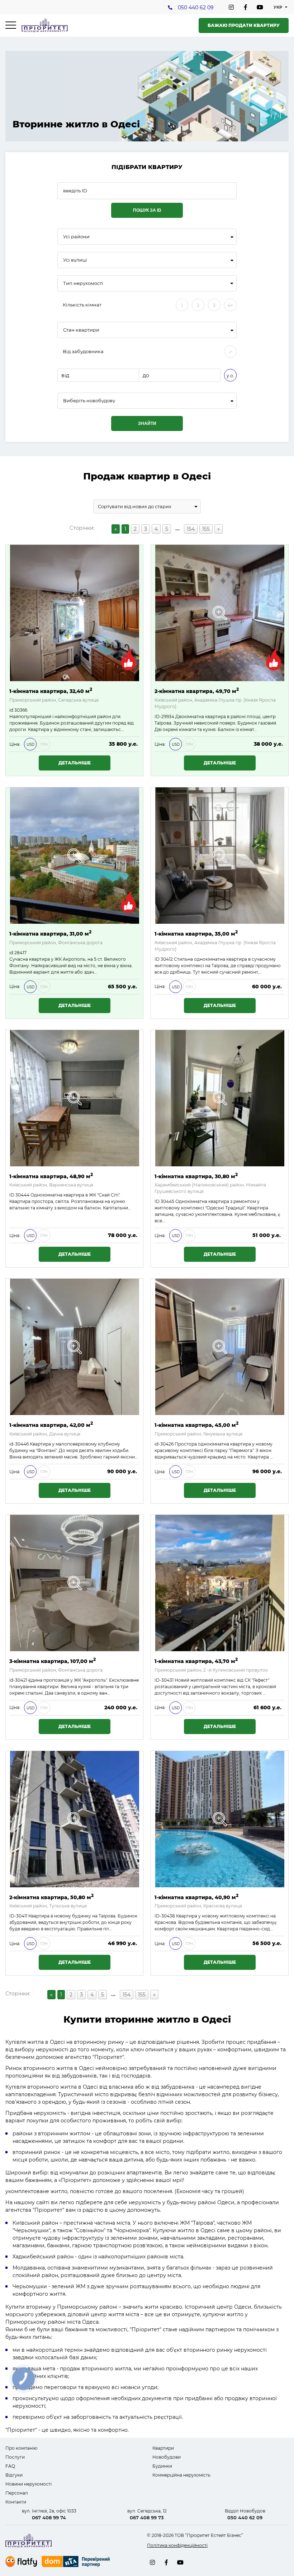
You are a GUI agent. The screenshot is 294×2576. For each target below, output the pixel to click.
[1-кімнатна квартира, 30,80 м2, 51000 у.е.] (220, 1098)
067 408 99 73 (147, 2518)
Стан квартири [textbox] (81, 330)
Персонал (17, 2493)
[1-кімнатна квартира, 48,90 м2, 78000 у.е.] (75, 1098)
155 (206, 529)
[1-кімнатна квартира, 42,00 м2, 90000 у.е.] (75, 1347)
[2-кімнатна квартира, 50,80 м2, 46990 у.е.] (75, 1819)
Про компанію (21, 2448)
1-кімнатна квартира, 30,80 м (196, 1176)
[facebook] (246, 7)
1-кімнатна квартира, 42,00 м (51, 1425)
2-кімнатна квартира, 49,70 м (197, 691)
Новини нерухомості (29, 2484)
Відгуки (14, 2475)
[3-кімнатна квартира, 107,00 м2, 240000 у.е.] (75, 1583)
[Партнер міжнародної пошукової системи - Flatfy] (21, 2561)
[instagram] (231, 7)
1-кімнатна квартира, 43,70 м (196, 1661)
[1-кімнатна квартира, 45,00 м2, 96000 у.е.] (220, 1347)
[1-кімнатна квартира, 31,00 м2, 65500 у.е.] (75, 856)
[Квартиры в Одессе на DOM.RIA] (77, 2562)
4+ (230, 305)
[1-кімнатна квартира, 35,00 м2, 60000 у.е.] (220, 856)
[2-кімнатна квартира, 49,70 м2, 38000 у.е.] (220, 613)
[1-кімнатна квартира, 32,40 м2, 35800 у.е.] (75, 613)
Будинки (162, 2466)
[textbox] (147, 401)
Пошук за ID (147, 210)
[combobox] (147, 237)
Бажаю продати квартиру (244, 25)
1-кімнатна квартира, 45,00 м (196, 1425)
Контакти (16, 2502)
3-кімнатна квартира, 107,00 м (53, 1661)
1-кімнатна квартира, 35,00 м (196, 933)
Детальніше (75, 763)
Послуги (15, 2457)
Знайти (147, 423)
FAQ (10, 2466)
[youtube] (260, 7)
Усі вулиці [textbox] (75, 260)
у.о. (230, 376)
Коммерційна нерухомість (181, 2475)
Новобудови (167, 2457)
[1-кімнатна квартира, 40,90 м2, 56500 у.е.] (220, 1819)
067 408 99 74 (49, 2518)
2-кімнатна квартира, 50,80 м (51, 1897)
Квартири (163, 2448)
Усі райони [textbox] (76, 237)
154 (191, 529)
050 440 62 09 (196, 8)
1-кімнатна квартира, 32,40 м (51, 691)
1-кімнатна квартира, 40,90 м (196, 1897)
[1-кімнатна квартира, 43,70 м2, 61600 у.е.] (220, 1583)
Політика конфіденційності (177, 2545)
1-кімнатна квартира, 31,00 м (50, 933)
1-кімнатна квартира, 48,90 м (51, 1176)
